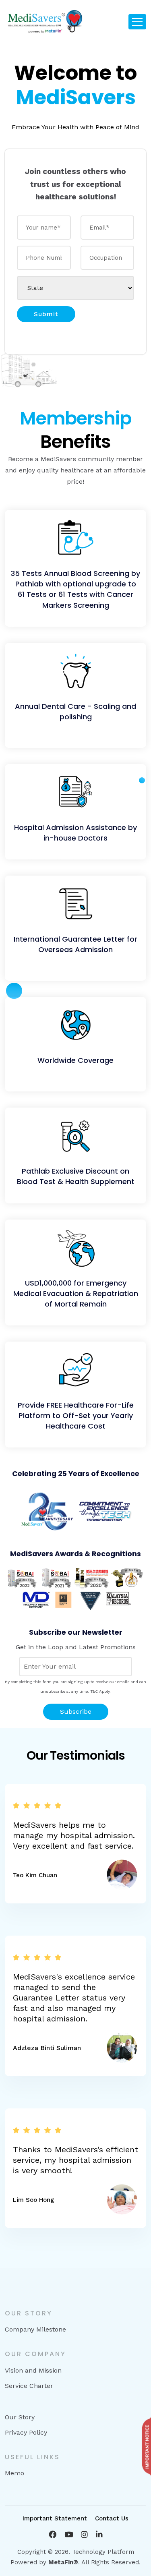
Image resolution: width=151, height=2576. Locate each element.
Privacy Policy (26, 2432)
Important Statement (55, 2518)
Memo (14, 2473)
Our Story (20, 2417)
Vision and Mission (33, 2370)
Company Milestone (35, 2329)
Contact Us (112, 2518)
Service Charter (29, 2386)
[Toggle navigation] (137, 22)
